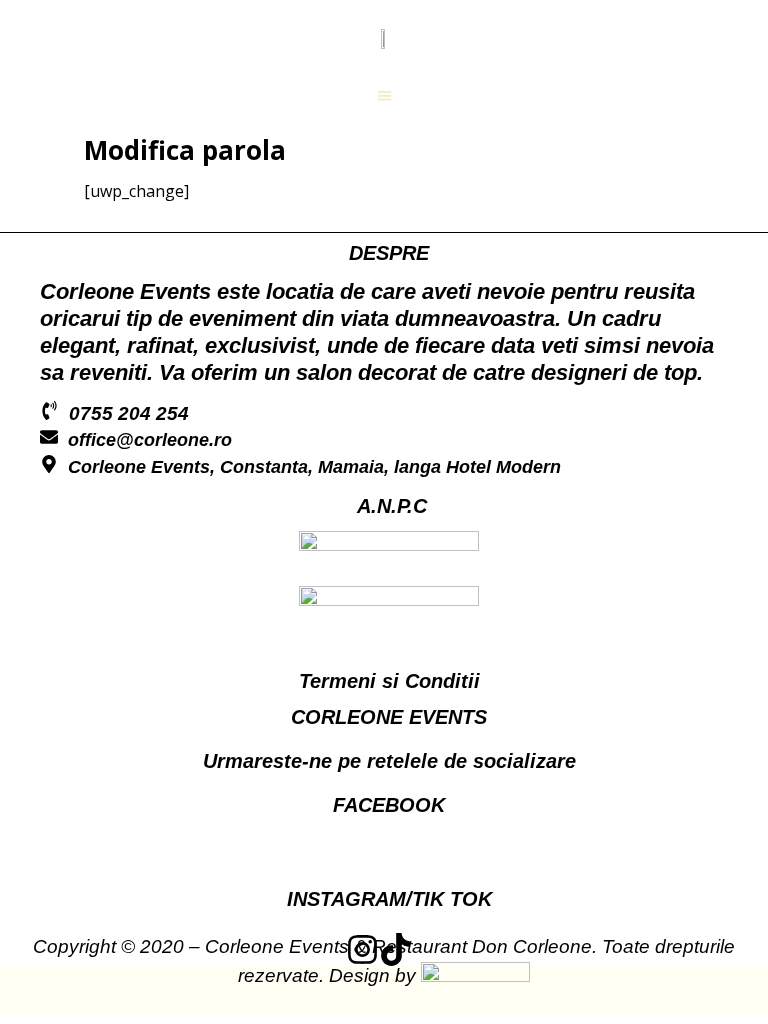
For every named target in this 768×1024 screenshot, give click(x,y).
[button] (384, 95)
